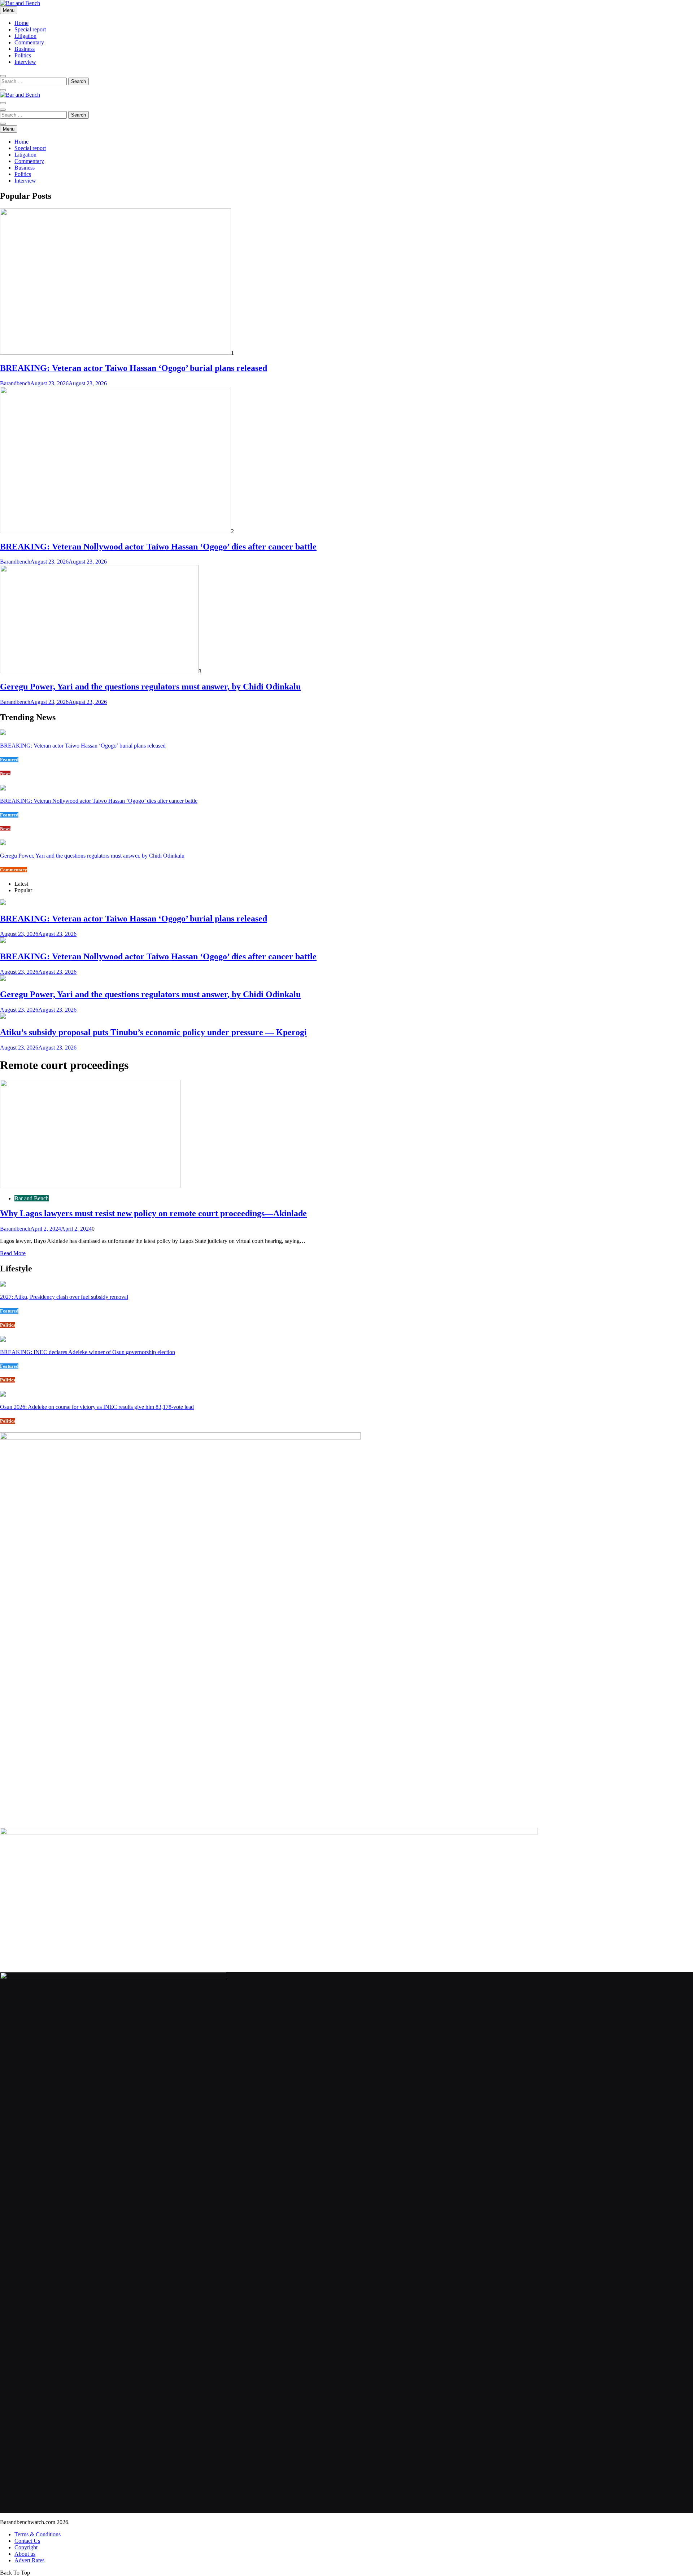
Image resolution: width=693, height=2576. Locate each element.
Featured (9, 760)
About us (25, 2554)
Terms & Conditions (38, 2534)
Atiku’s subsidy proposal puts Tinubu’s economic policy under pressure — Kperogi (153, 1032)
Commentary (29, 42)
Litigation (25, 36)
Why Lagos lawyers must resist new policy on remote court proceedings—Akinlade (153, 1213)
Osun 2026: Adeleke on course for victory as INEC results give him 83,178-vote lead (97, 1407)
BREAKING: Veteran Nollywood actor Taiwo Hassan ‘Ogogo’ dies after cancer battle (158, 547)
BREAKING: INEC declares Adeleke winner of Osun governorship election (88, 1352)
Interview (25, 62)
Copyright (26, 2547)
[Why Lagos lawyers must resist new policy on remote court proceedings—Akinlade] (90, 1186)
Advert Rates (29, 2560)
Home (21, 23)
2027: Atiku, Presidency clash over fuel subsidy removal (64, 1297)
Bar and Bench (32, 1198)
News (5, 773)
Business (25, 49)
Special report (30, 29)
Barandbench (15, 383)
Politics (23, 55)
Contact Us (27, 2541)
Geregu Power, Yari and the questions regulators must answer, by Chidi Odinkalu (150, 687)
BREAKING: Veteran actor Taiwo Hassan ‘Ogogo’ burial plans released (134, 368)
